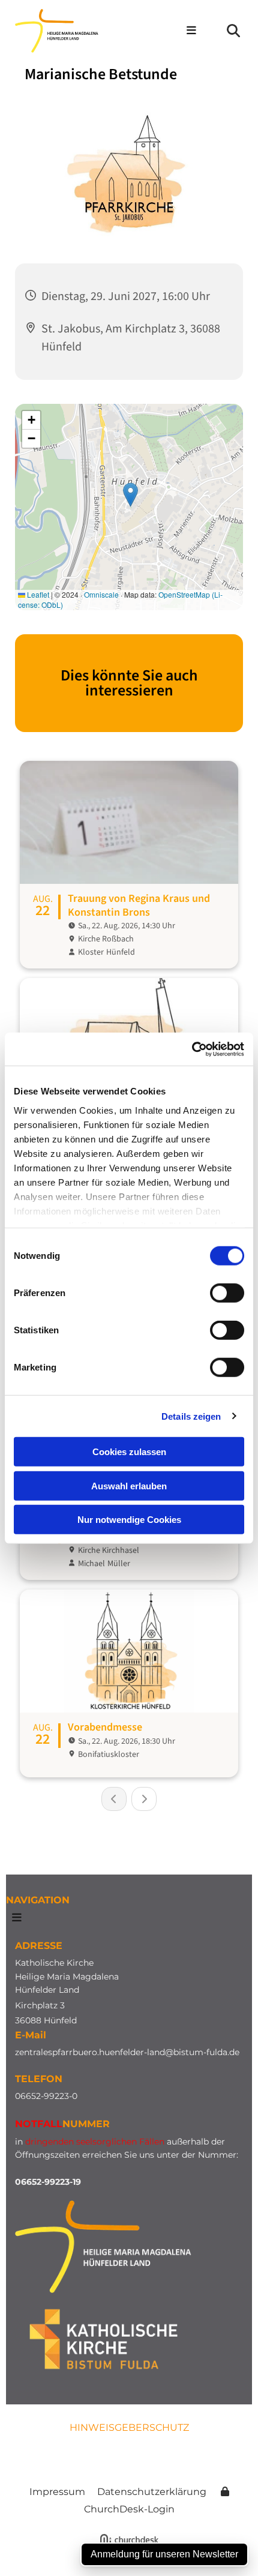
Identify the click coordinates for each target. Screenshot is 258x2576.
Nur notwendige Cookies (129, 1520)
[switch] (227, 1293)
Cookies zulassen (129, 1452)
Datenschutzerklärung (152, 2492)
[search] (233, 31)
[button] (186, 31)
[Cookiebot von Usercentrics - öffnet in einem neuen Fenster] (192, 1049)
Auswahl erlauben (129, 1485)
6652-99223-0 (49, 2096)
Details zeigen (191, 1416)
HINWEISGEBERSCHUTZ (129, 2427)
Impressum (57, 2492)
